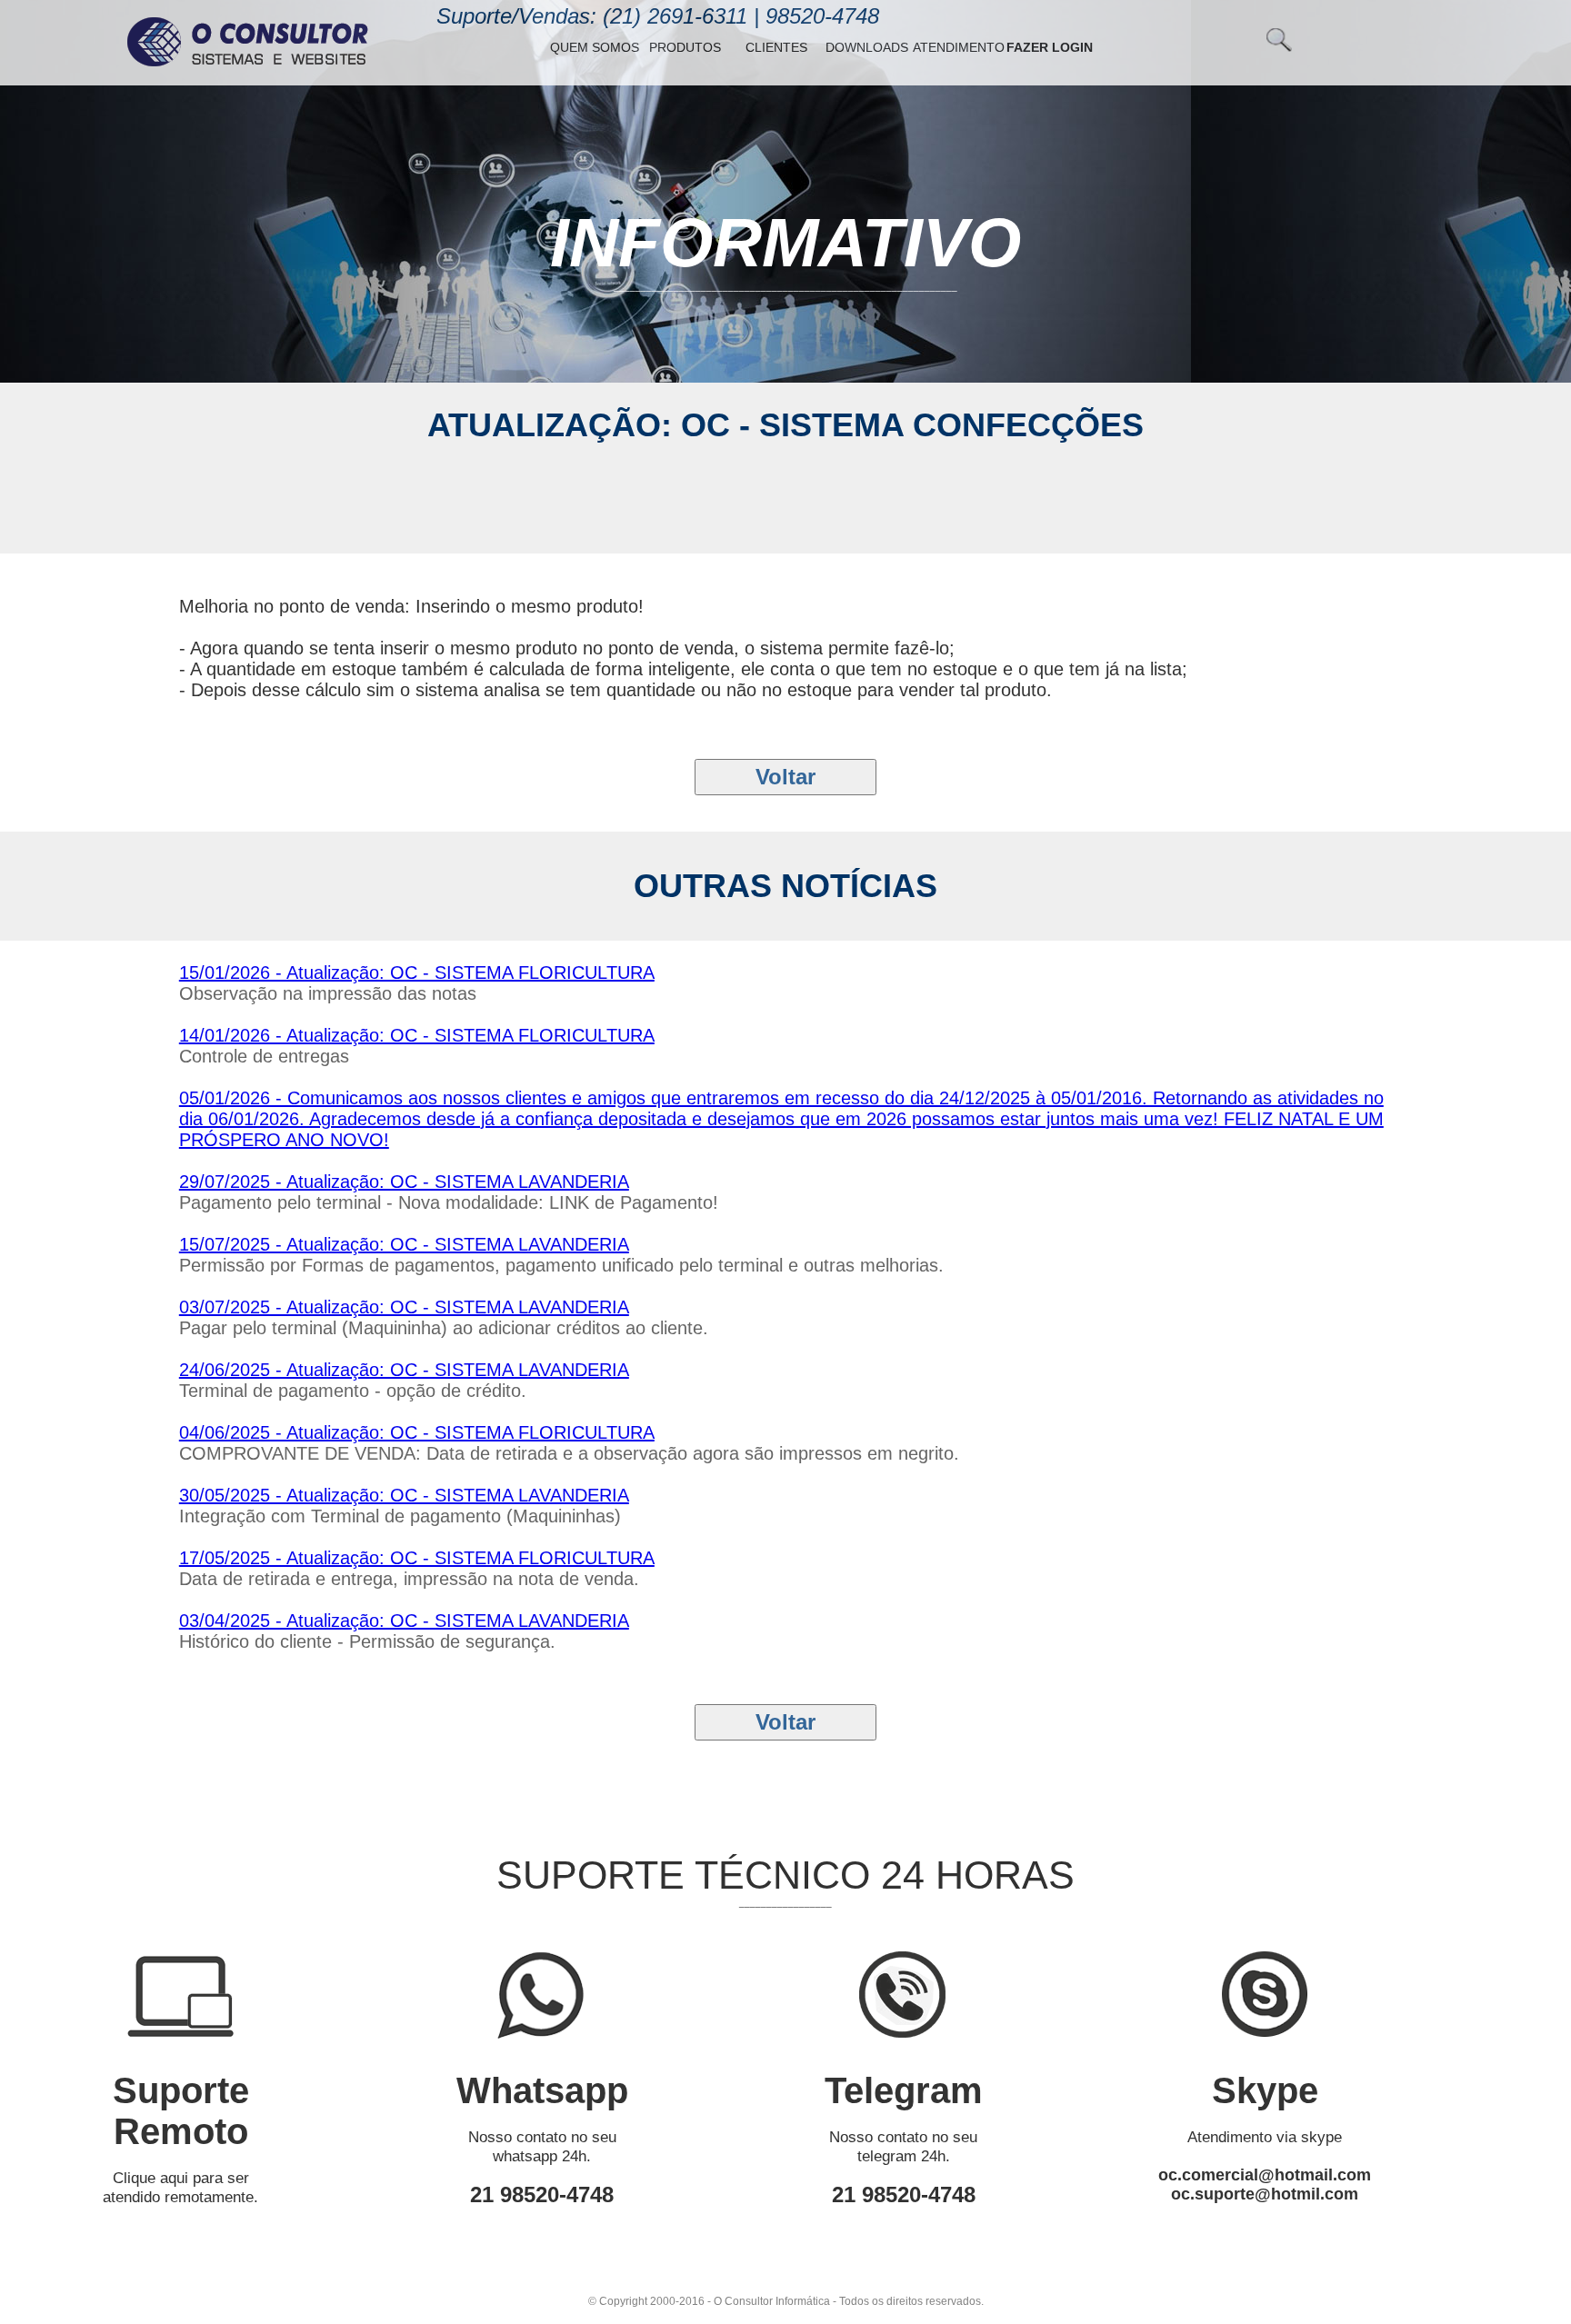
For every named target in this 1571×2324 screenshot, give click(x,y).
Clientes (776, 47)
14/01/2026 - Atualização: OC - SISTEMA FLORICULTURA (417, 1035)
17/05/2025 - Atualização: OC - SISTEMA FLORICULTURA (417, 1558)
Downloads (867, 47)
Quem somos (595, 47)
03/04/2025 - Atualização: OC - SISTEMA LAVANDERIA (404, 1621)
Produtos (685, 47)
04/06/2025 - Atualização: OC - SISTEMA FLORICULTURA (417, 1432)
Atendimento (959, 47)
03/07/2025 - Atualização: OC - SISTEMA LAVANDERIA (404, 1307)
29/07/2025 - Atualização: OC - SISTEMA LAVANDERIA (404, 1182)
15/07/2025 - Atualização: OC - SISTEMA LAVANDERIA (404, 1244)
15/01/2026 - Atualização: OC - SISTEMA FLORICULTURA (417, 972)
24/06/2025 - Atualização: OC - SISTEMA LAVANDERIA (404, 1370)
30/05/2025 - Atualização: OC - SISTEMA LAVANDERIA (404, 1495)
